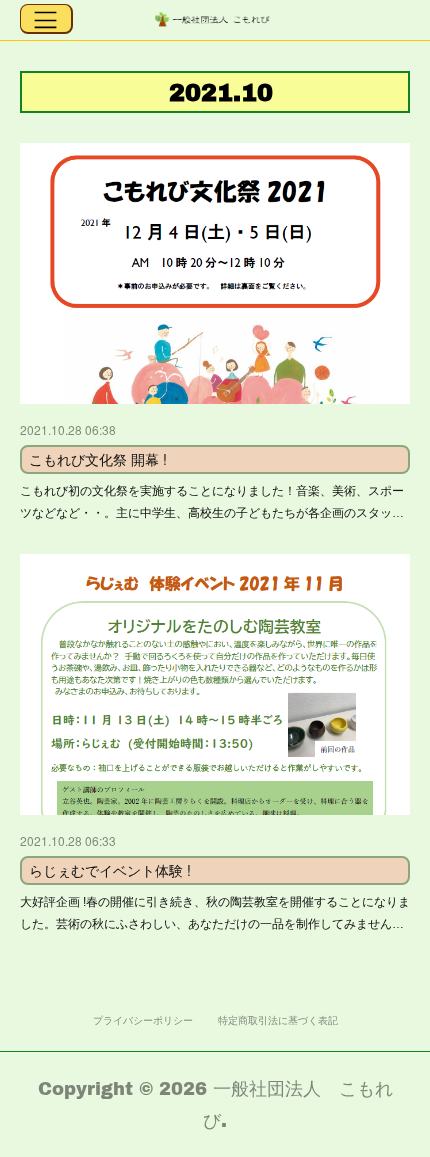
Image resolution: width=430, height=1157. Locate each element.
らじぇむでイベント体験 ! (110, 870)
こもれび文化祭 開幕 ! (98, 459)
